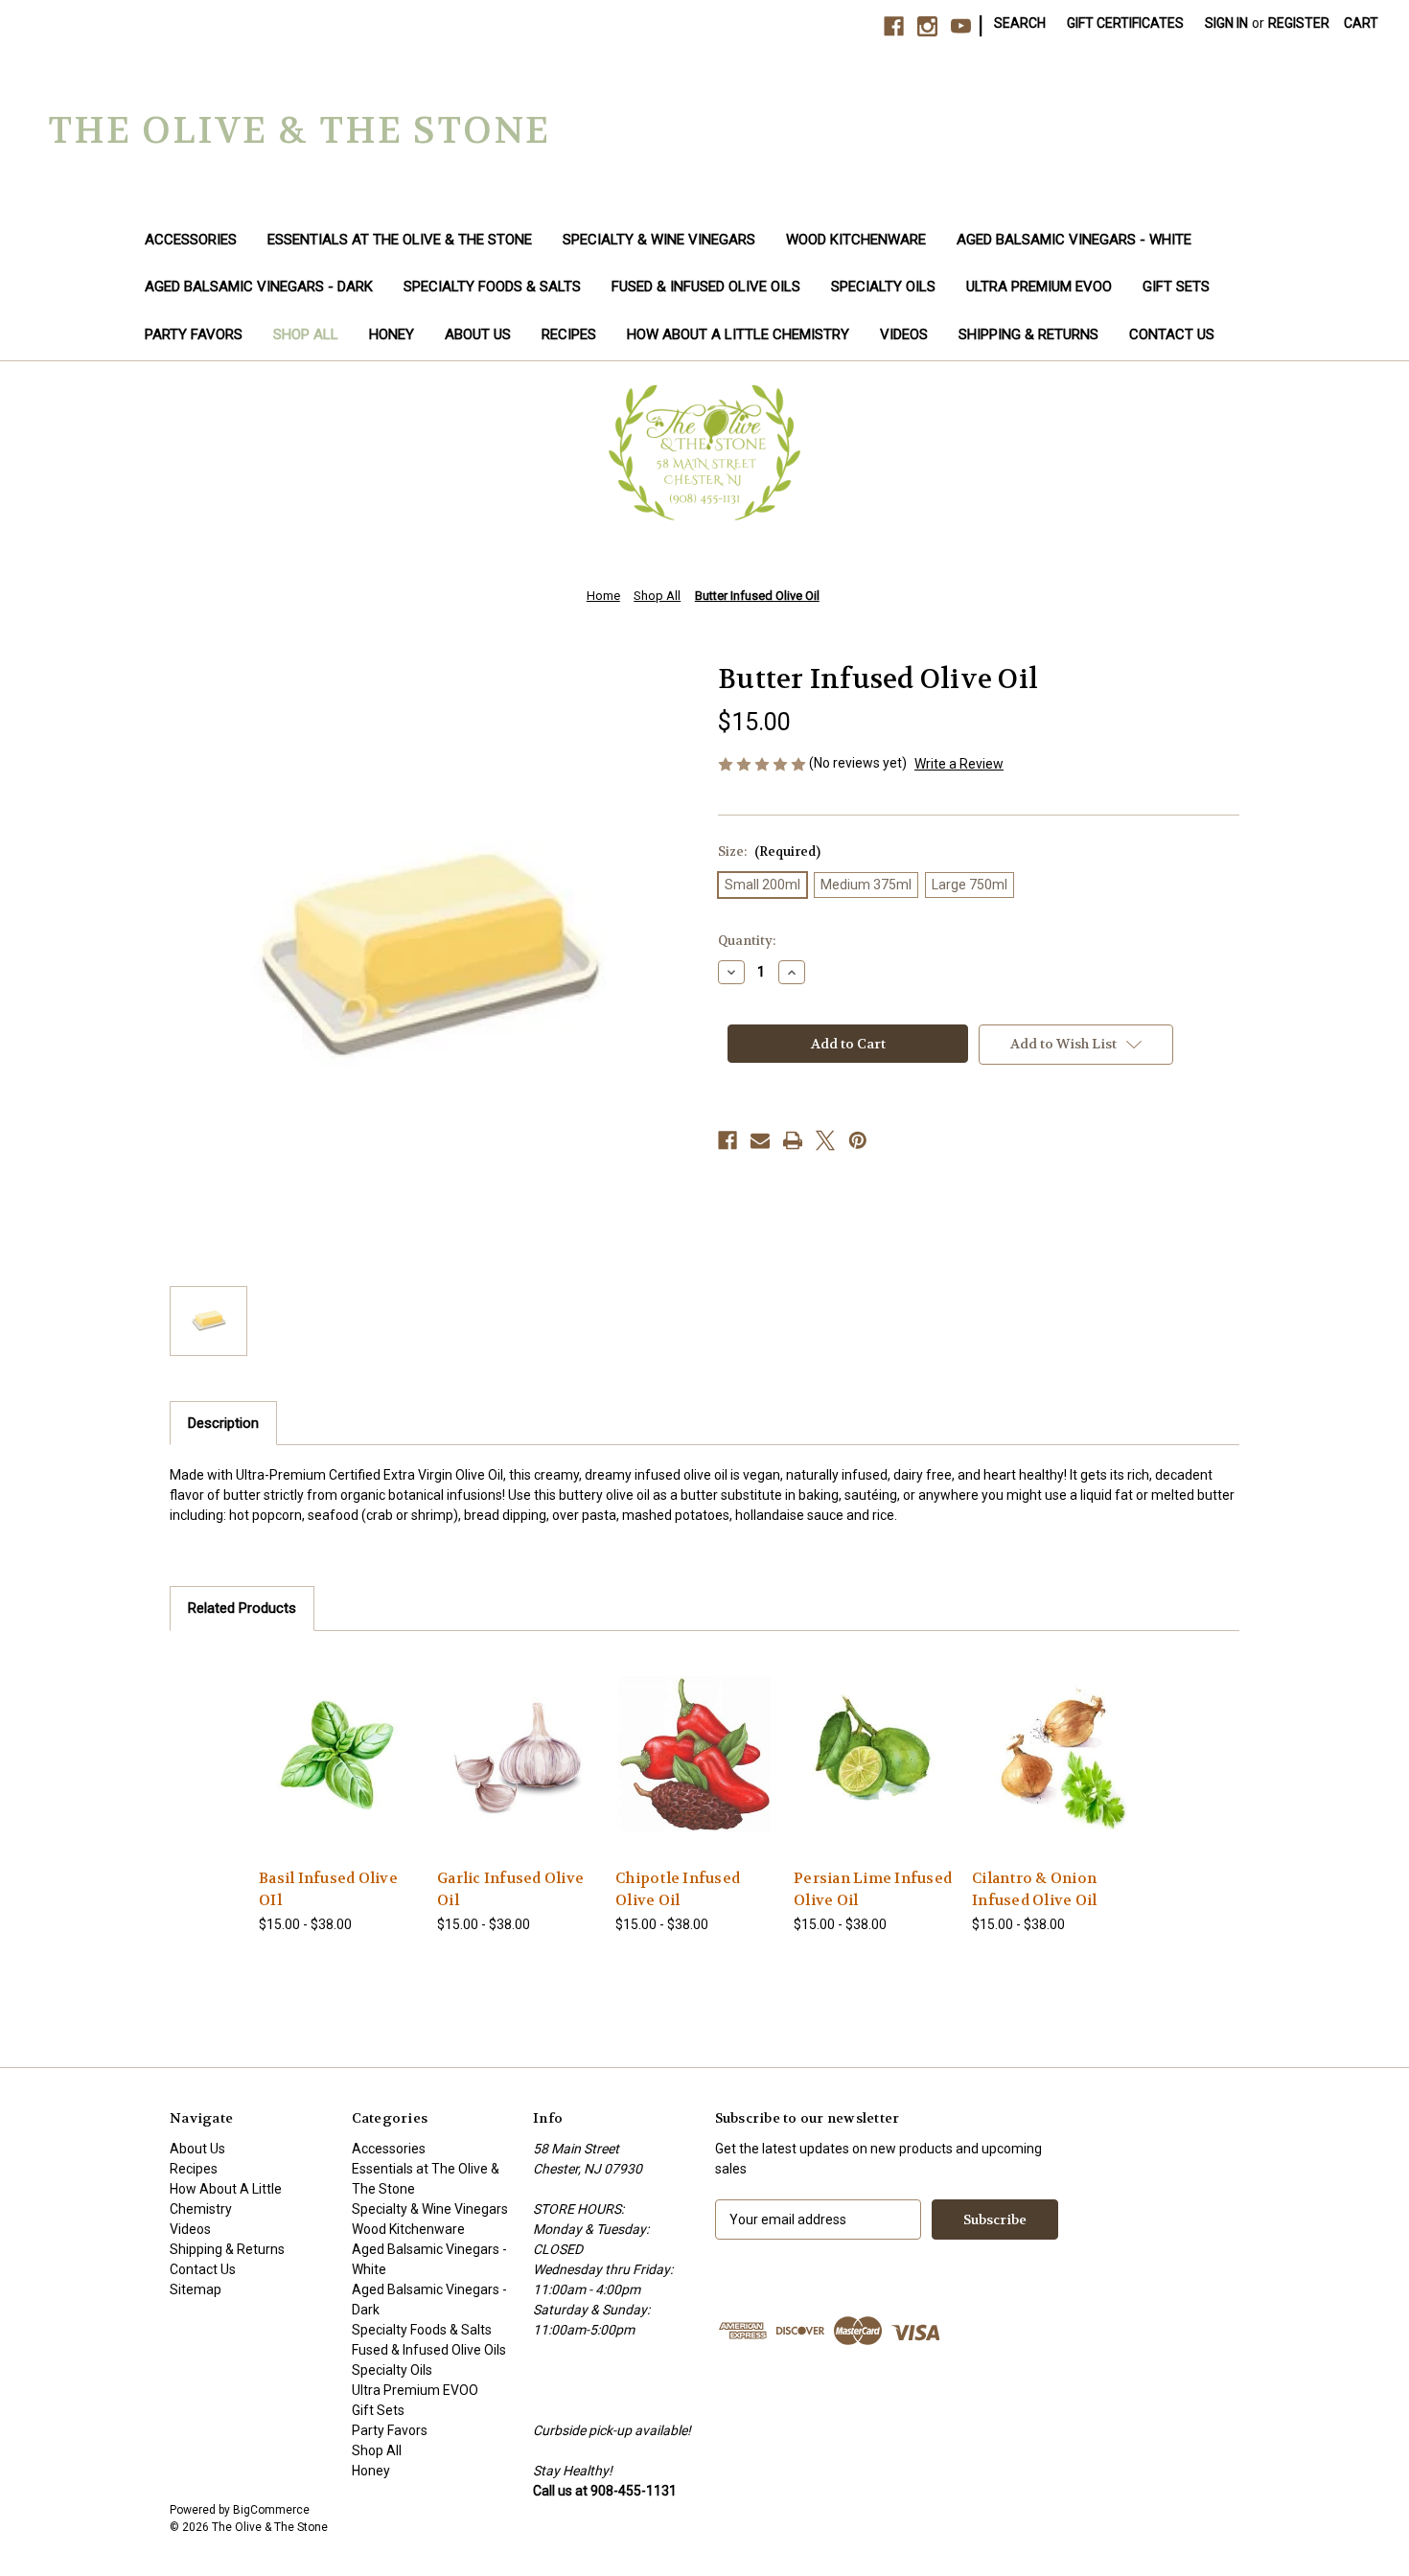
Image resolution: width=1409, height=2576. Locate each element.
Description (223, 1423)
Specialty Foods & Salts (492, 287)
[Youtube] (961, 26)
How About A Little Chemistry (738, 334)
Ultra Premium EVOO (1039, 287)
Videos (904, 334)
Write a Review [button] (959, 764)
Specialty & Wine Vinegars (659, 240)
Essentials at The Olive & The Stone (400, 240)
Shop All (306, 334)
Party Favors (194, 334)
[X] (825, 1140)
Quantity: (747, 941)
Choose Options (338, 1771)
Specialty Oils (883, 287)
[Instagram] (927, 26)
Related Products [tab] (242, 1608)
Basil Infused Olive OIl (328, 1889)
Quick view (323, 1737)
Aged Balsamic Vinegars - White (1074, 240)
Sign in (1226, 23)
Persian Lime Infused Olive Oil (873, 1889)
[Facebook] (894, 26)
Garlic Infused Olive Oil (510, 1889)
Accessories (191, 240)
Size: (769, 851)
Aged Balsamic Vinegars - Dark (259, 287)
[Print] (793, 1140)
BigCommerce (271, 2510)
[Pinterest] (858, 1140)
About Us (478, 334)
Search (1020, 23)
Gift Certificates (1125, 23)
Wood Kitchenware (856, 240)
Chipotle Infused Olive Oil (678, 1889)
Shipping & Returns (1028, 334)
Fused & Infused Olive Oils (706, 287)
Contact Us (1172, 334)
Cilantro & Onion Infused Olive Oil (1034, 1889)
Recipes (569, 334)
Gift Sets (1176, 287)
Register (1299, 23)
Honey (392, 334)
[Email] (760, 1140)
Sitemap (196, 2289)
